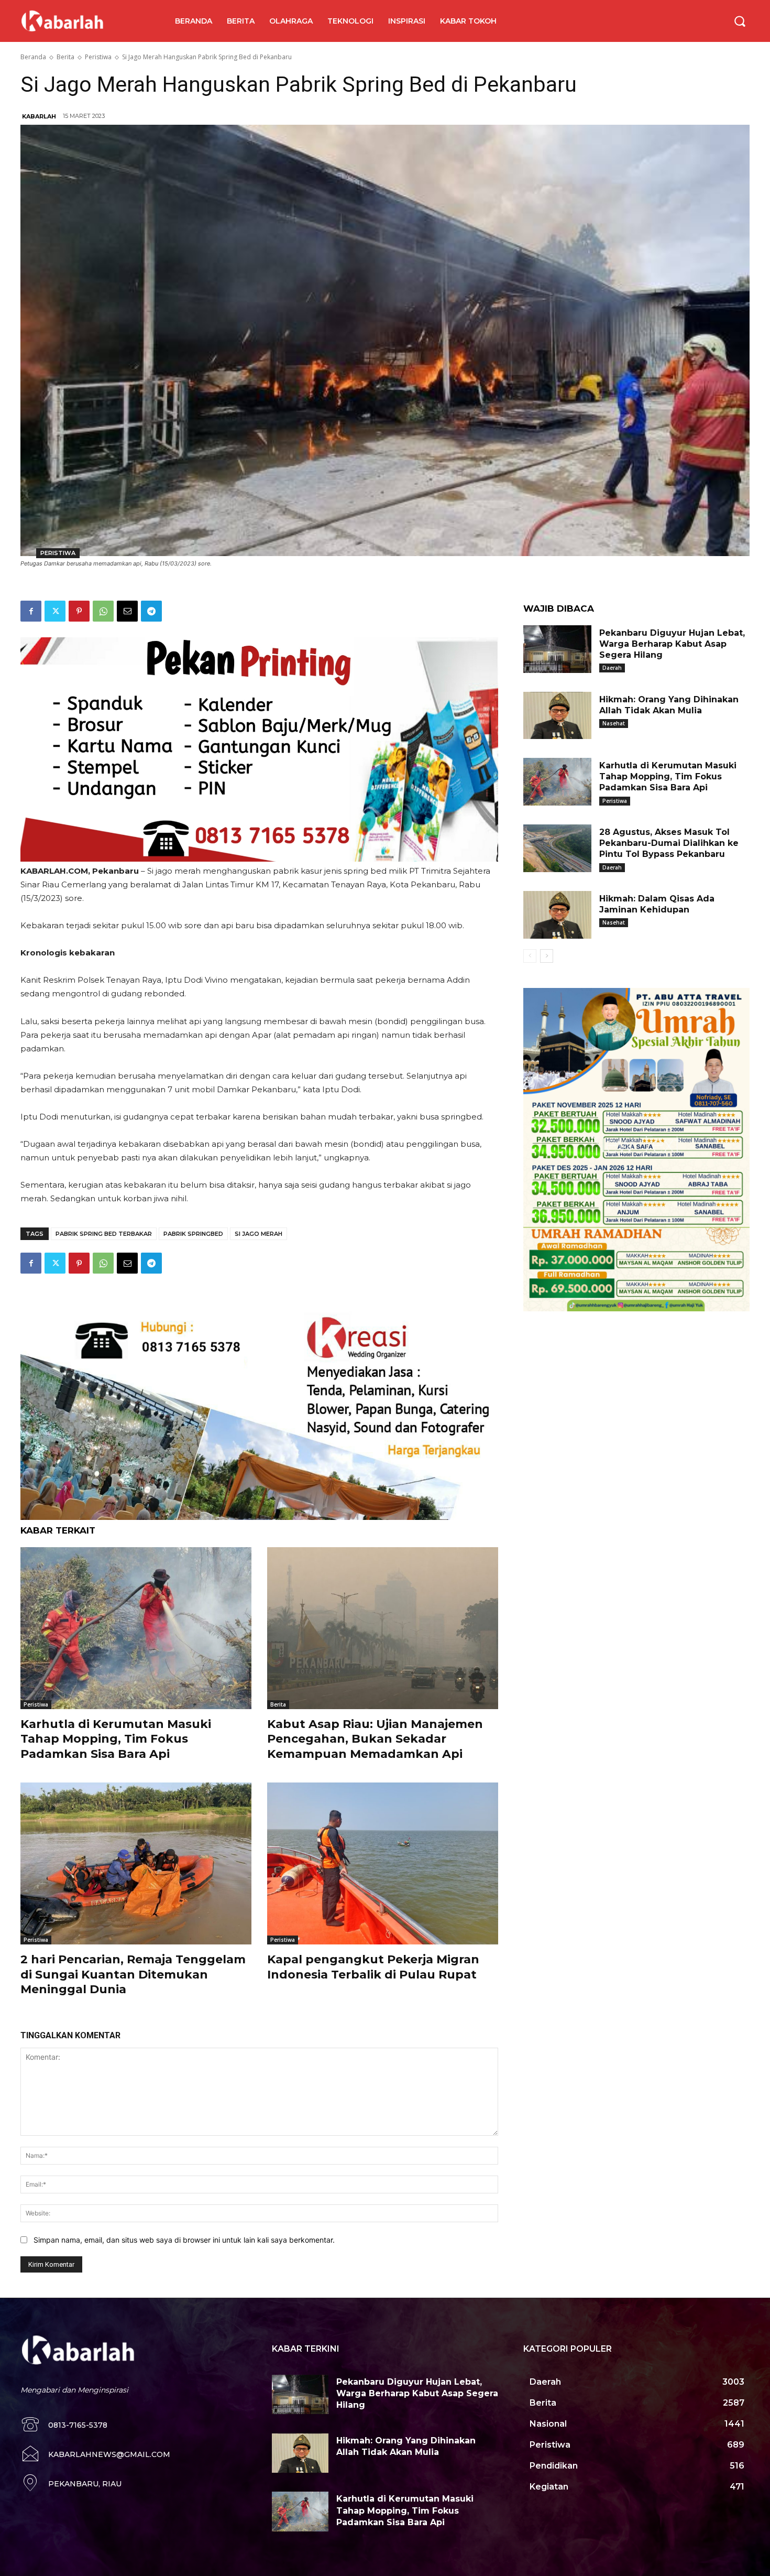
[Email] (127, 611)
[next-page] (547, 956)
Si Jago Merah (258, 1234)
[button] (740, 21)
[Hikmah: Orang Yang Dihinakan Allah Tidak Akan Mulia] (557, 716)
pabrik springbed (193, 1234)
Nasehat (614, 723)
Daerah (612, 668)
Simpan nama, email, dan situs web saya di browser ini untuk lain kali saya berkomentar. (184, 2240)
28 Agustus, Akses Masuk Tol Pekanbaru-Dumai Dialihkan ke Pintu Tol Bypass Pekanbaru (669, 843)
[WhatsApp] (103, 611)
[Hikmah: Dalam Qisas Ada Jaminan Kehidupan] (557, 915)
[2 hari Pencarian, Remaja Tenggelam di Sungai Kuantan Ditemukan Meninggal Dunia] (136, 1863)
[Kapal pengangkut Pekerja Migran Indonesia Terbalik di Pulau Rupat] (383, 1863)
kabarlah (39, 116)
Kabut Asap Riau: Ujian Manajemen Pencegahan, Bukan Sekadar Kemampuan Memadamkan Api (375, 1739)
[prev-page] (530, 956)
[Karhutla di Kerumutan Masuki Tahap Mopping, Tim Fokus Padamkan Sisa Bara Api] (136, 1628)
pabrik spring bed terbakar (104, 1234)
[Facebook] (31, 611)
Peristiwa (98, 57)
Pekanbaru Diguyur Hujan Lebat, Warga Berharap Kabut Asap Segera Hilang (672, 644)
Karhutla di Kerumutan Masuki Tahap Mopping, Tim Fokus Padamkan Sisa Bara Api (116, 1739)
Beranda (33, 57)
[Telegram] (151, 611)
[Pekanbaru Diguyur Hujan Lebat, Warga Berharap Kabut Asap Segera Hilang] (557, 649)
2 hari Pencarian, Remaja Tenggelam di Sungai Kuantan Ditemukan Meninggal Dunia (133, 1974)
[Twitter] (55, 611)
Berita (65, 57)
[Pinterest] (79, 611)
